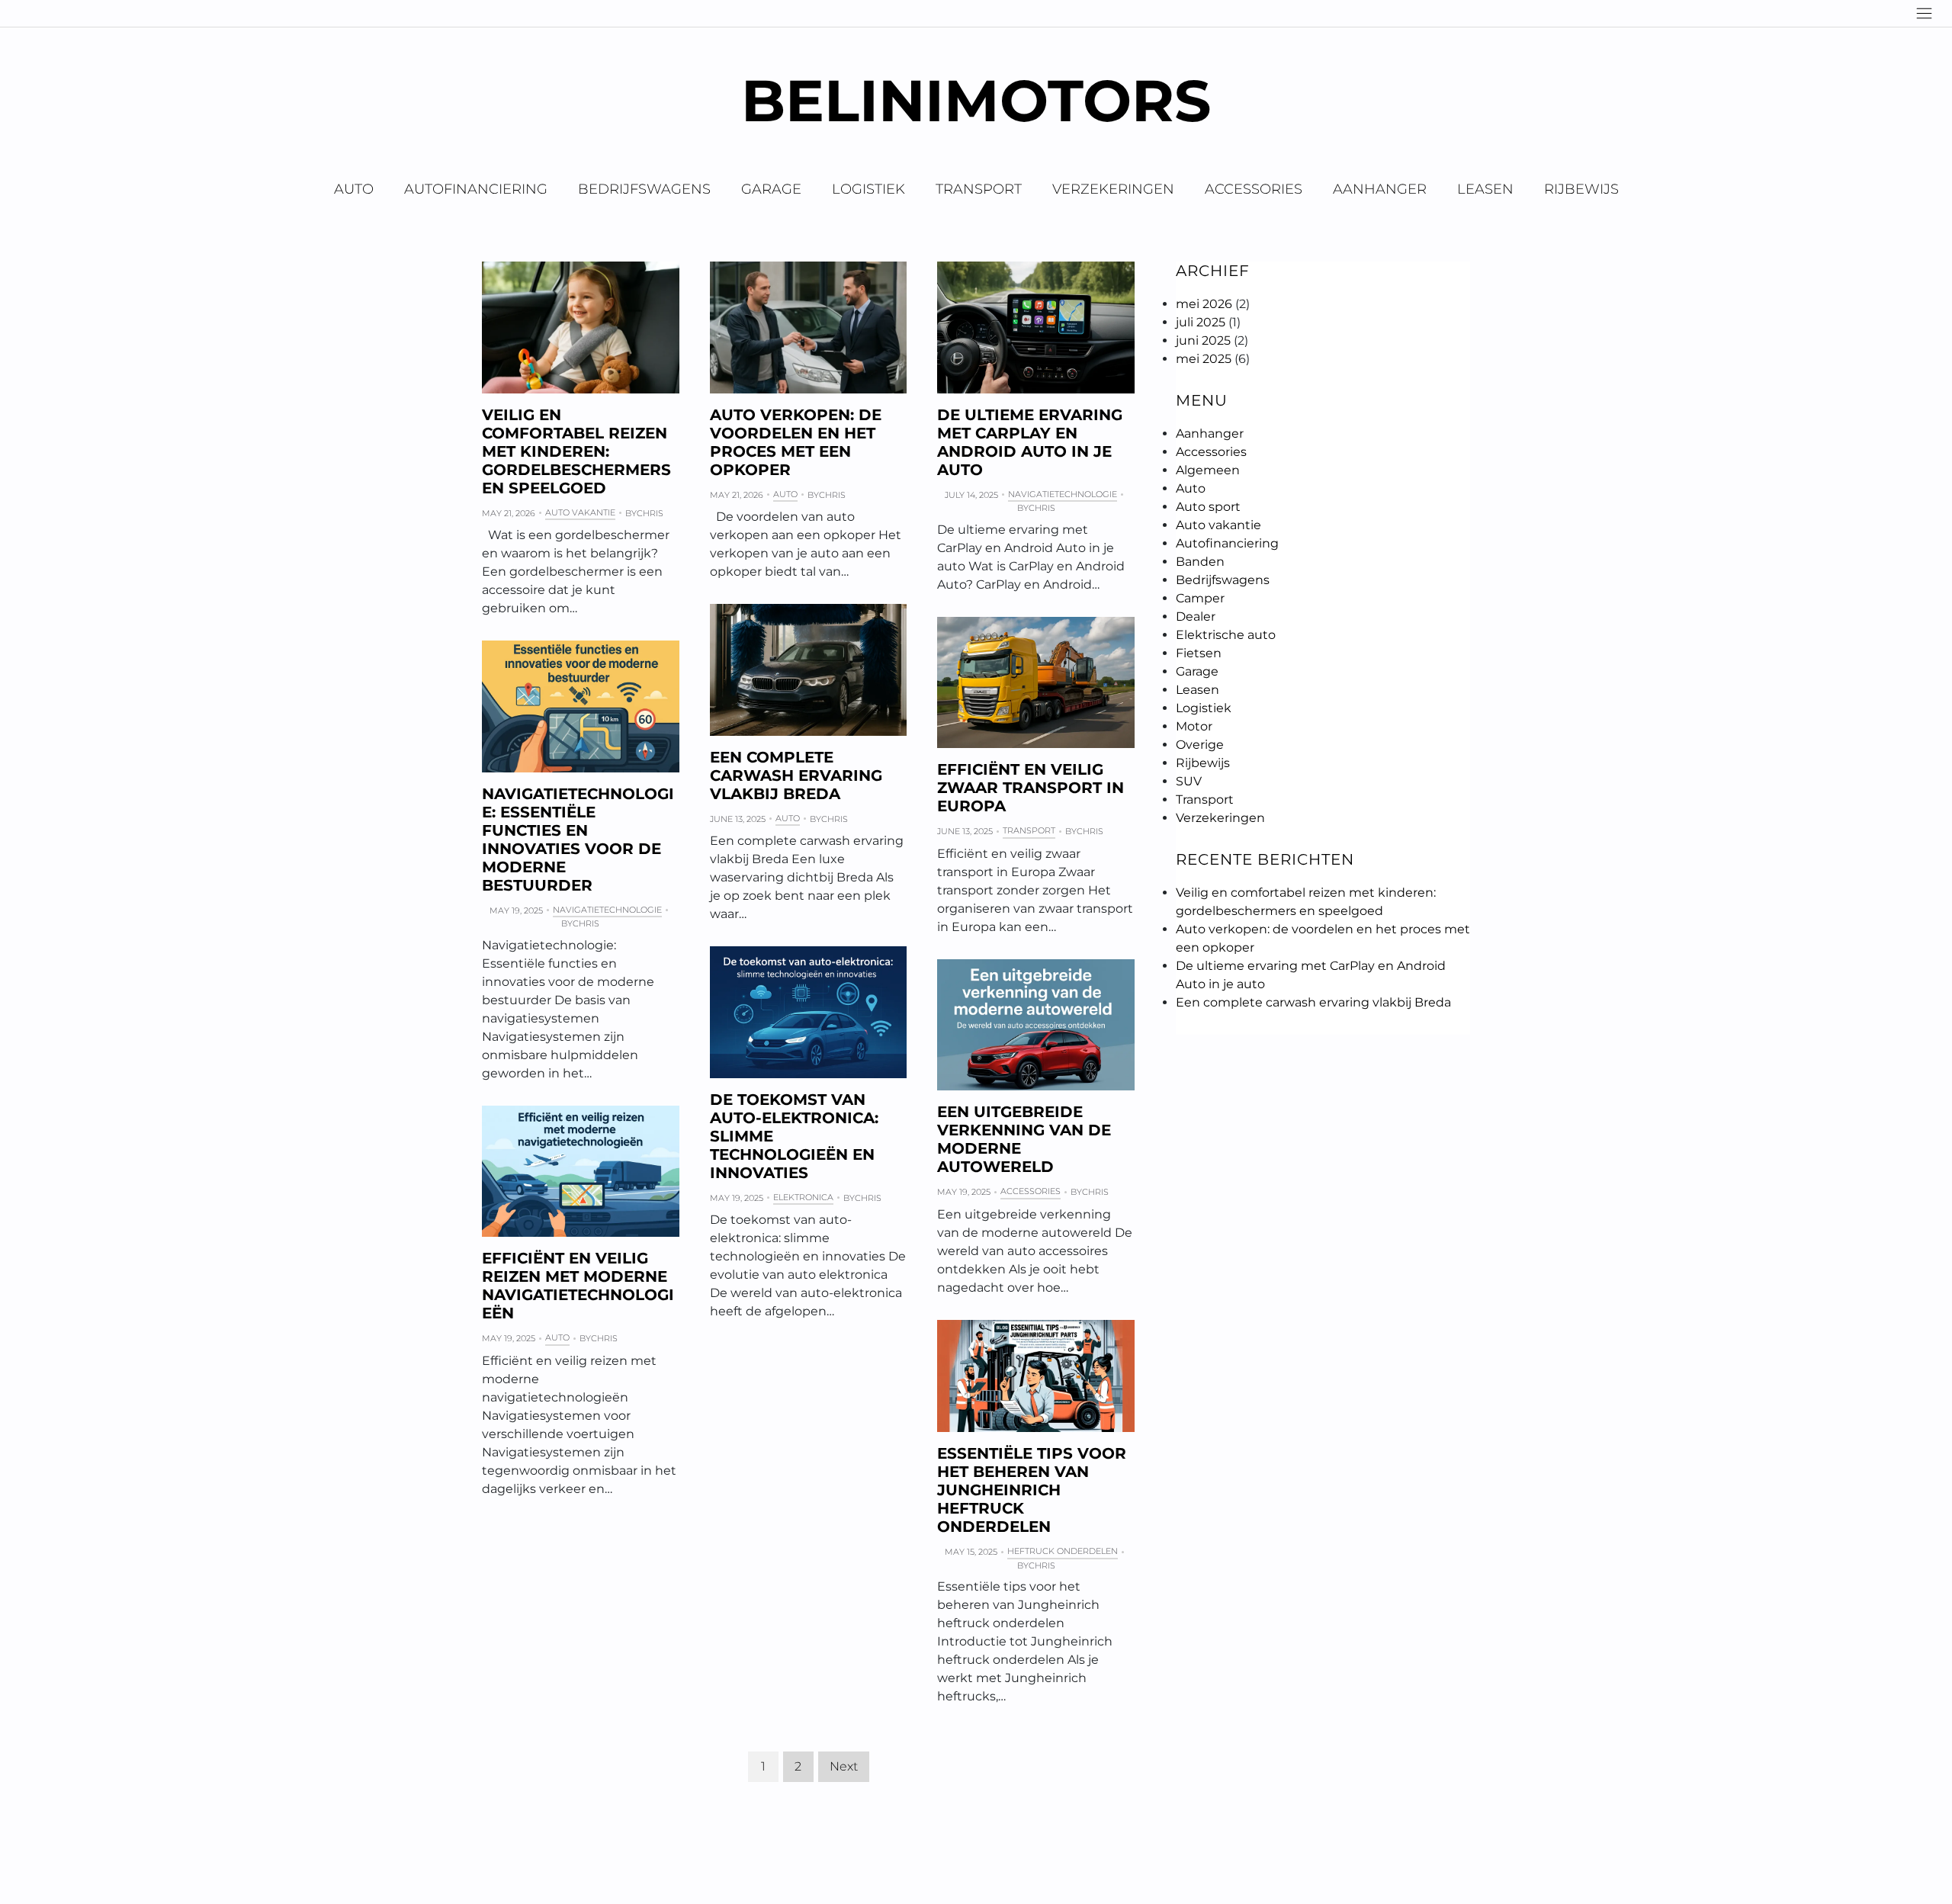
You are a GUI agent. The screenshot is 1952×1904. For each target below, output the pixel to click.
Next (844, 1766)
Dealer (1196, 616)
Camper (1200, 598)
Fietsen (1199, 653)
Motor (1194, 726)
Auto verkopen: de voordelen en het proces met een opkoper (796, 442)
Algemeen (1208, 470)
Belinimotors (976, 100)
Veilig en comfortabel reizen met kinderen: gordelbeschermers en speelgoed (576, 451)
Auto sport (1208, 507)
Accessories (1254, 189)
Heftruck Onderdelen (1063, 1551)
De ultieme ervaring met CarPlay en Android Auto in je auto (1030, 442)
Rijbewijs (1581, 189)
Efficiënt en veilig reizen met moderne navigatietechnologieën (578, 1286)
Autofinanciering (476, 189)
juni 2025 (1203, 340)
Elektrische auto (1226, 635)
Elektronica (803, 1197)
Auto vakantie (580, 512)
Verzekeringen (1113, 189)
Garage (771, 189)
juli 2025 (1201, 322)
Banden (1200, 562)
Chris (650, 513)
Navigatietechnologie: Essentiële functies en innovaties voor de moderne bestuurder (578, 840)
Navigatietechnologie (1063, 494)
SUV (1189, 781)
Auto (354, 189)
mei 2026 (1204, 304)
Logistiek (868, 189)
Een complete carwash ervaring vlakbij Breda (796, 775)
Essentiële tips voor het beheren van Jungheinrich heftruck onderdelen (1032, 1490)
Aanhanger (1380, 189)
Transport (979, 189)
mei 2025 (1204, 359)
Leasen (1485, 189)
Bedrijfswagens (644, 189)
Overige (1200, 745)
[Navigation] (1924, 13)
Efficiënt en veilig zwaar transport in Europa (1031, 788)
